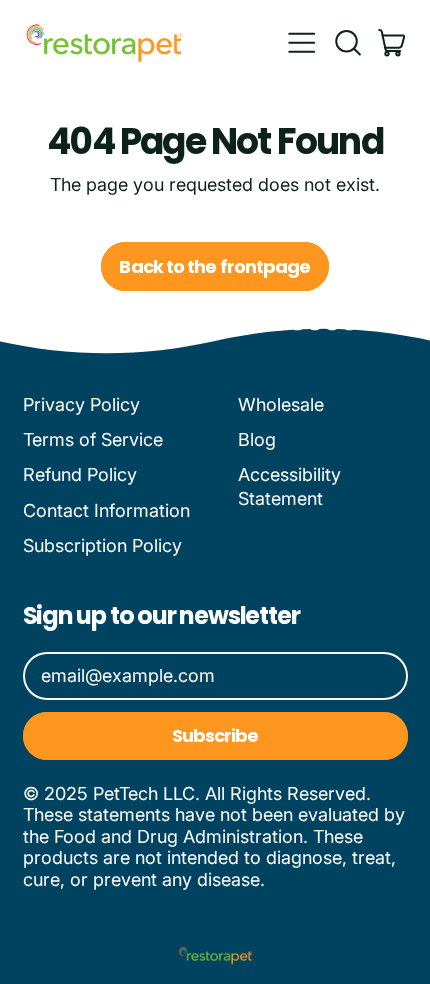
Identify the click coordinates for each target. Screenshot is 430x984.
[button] (347, 43)
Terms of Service (93, 439)
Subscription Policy (102, 545)
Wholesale (281, 404)
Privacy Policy (81, 404)
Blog (257, 439)
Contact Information (106, 510)
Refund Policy (80, 474)
